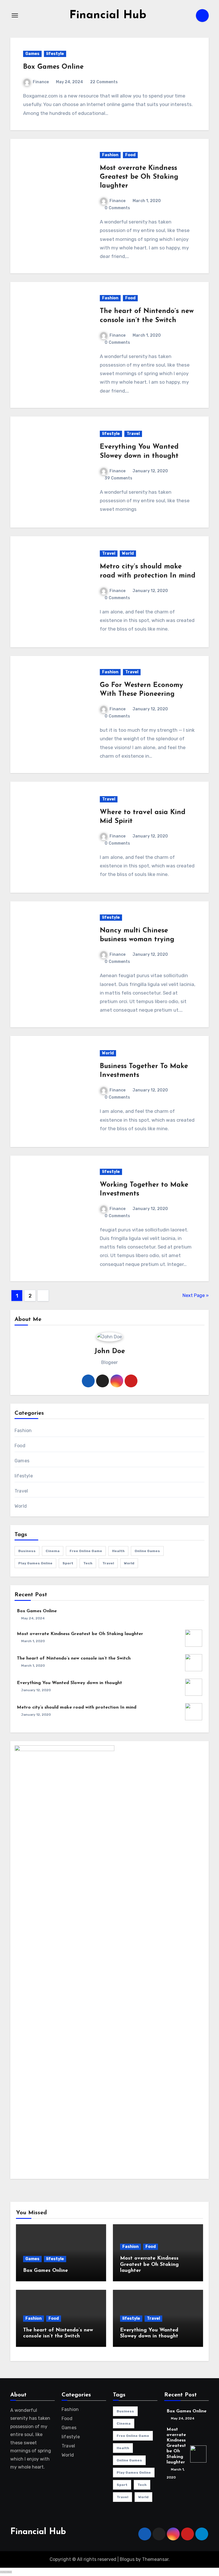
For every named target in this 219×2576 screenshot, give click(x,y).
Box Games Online (53, 67)
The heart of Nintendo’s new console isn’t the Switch (74, 1658)
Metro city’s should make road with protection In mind (77, 1707)
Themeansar (155, 2559)
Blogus (127, 2559)
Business (27, 1551)
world (129, 1563)
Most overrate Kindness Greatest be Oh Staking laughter (139, 177)
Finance (41, 82)
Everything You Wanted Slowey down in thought (69, 1683)
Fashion (110, 155)
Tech (88, 1563)
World (128, 553)
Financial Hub (108, 15)
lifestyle (55, 54)
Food (130, 155)
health (118, 1551)
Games (32, 54)
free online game (86, 1551)
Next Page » (196, 1295)
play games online (35, 1563)
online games (147, 1551)
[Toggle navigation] (15, 15)
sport (68, 1563)
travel (108, 1563)
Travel (133, 434)
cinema (53, 1551)
